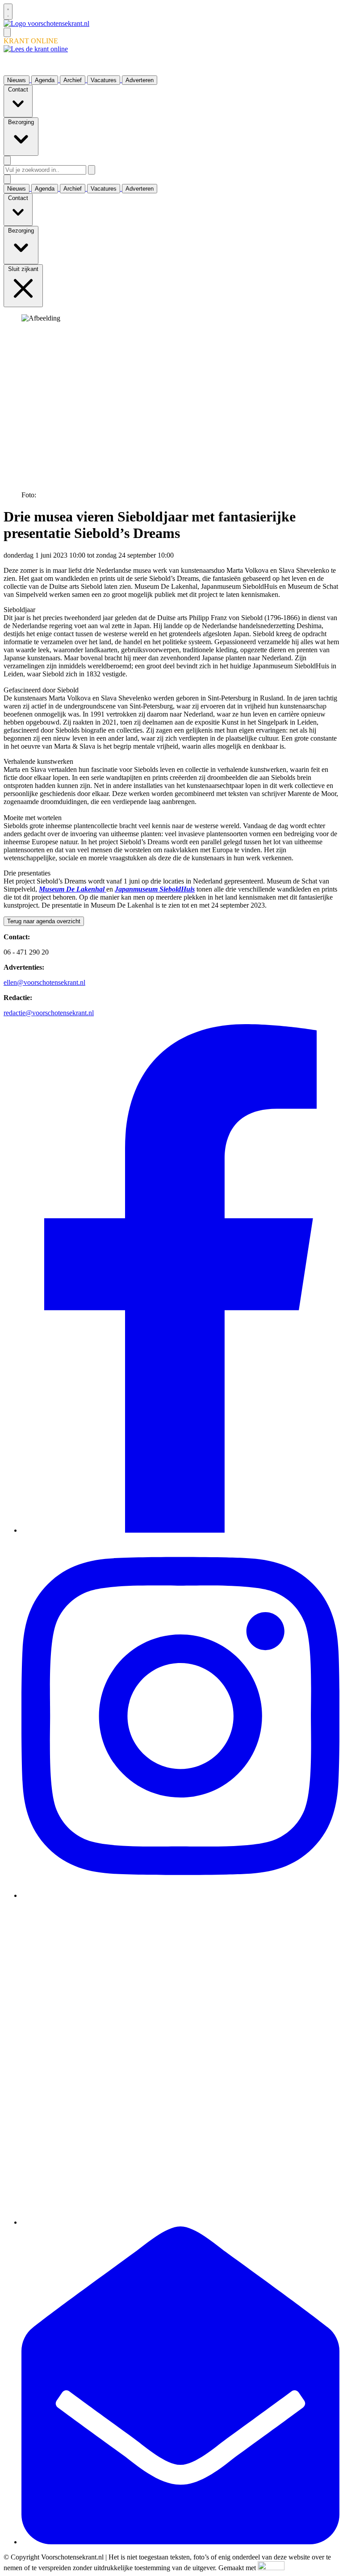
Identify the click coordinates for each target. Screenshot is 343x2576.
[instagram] (180, 1895)
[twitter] (180, 2222)
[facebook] (180, 1530)
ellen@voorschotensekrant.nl (44, 982)
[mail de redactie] (180, 2542)
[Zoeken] (92, 170)
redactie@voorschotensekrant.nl (49, 1013)
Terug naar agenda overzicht (44, 921)
